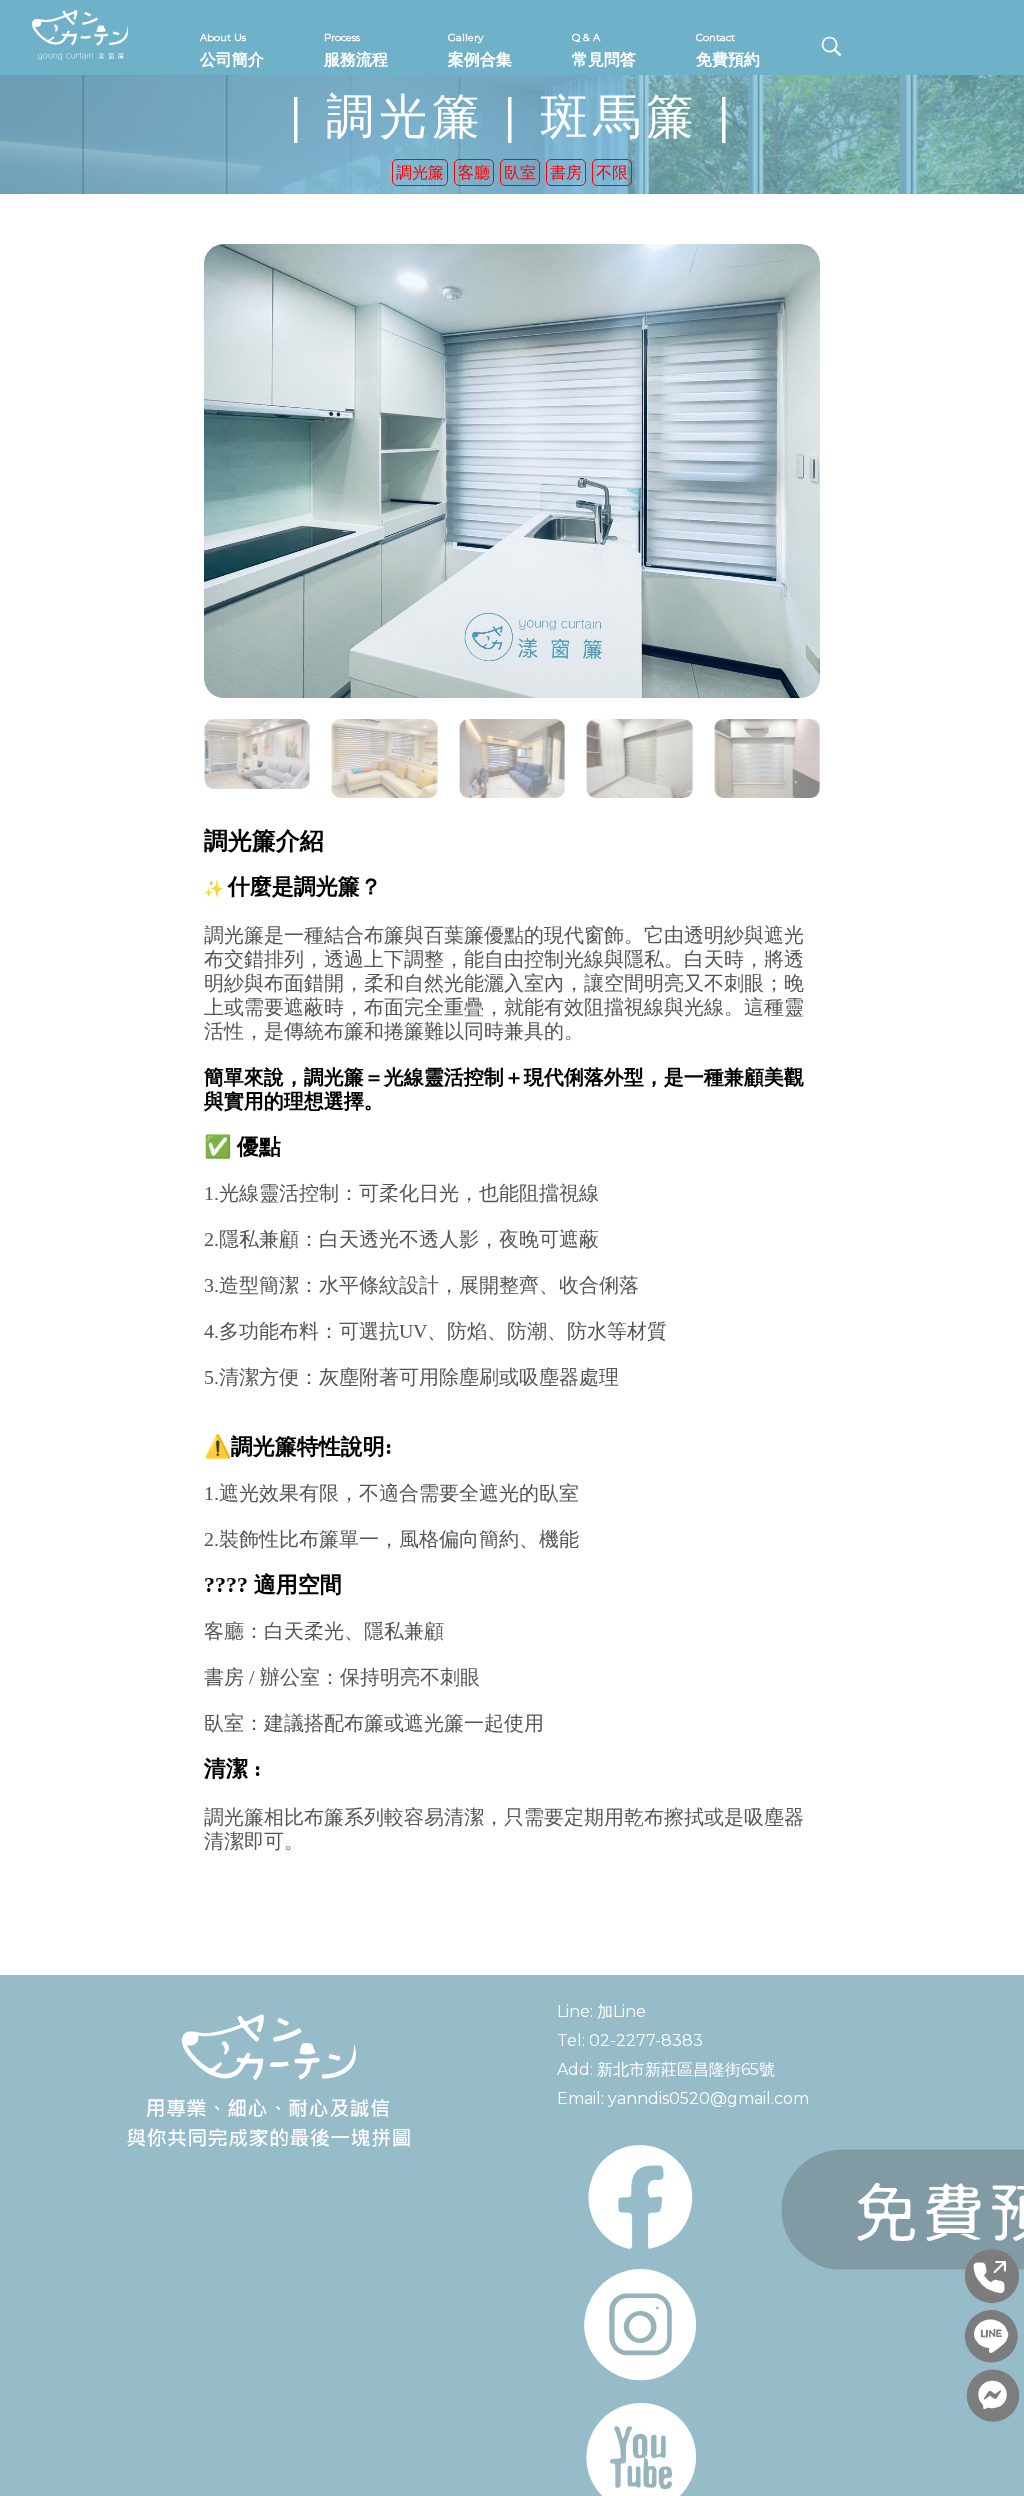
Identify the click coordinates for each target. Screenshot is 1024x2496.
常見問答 (604, 50)
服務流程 (356, 50)
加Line (621, 2011)
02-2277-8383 (646, 2040)
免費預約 (728, 50)
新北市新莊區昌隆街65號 (686, 2069)
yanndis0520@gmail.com (708, 2098)
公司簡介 (232, 50)
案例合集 (480, 50)
